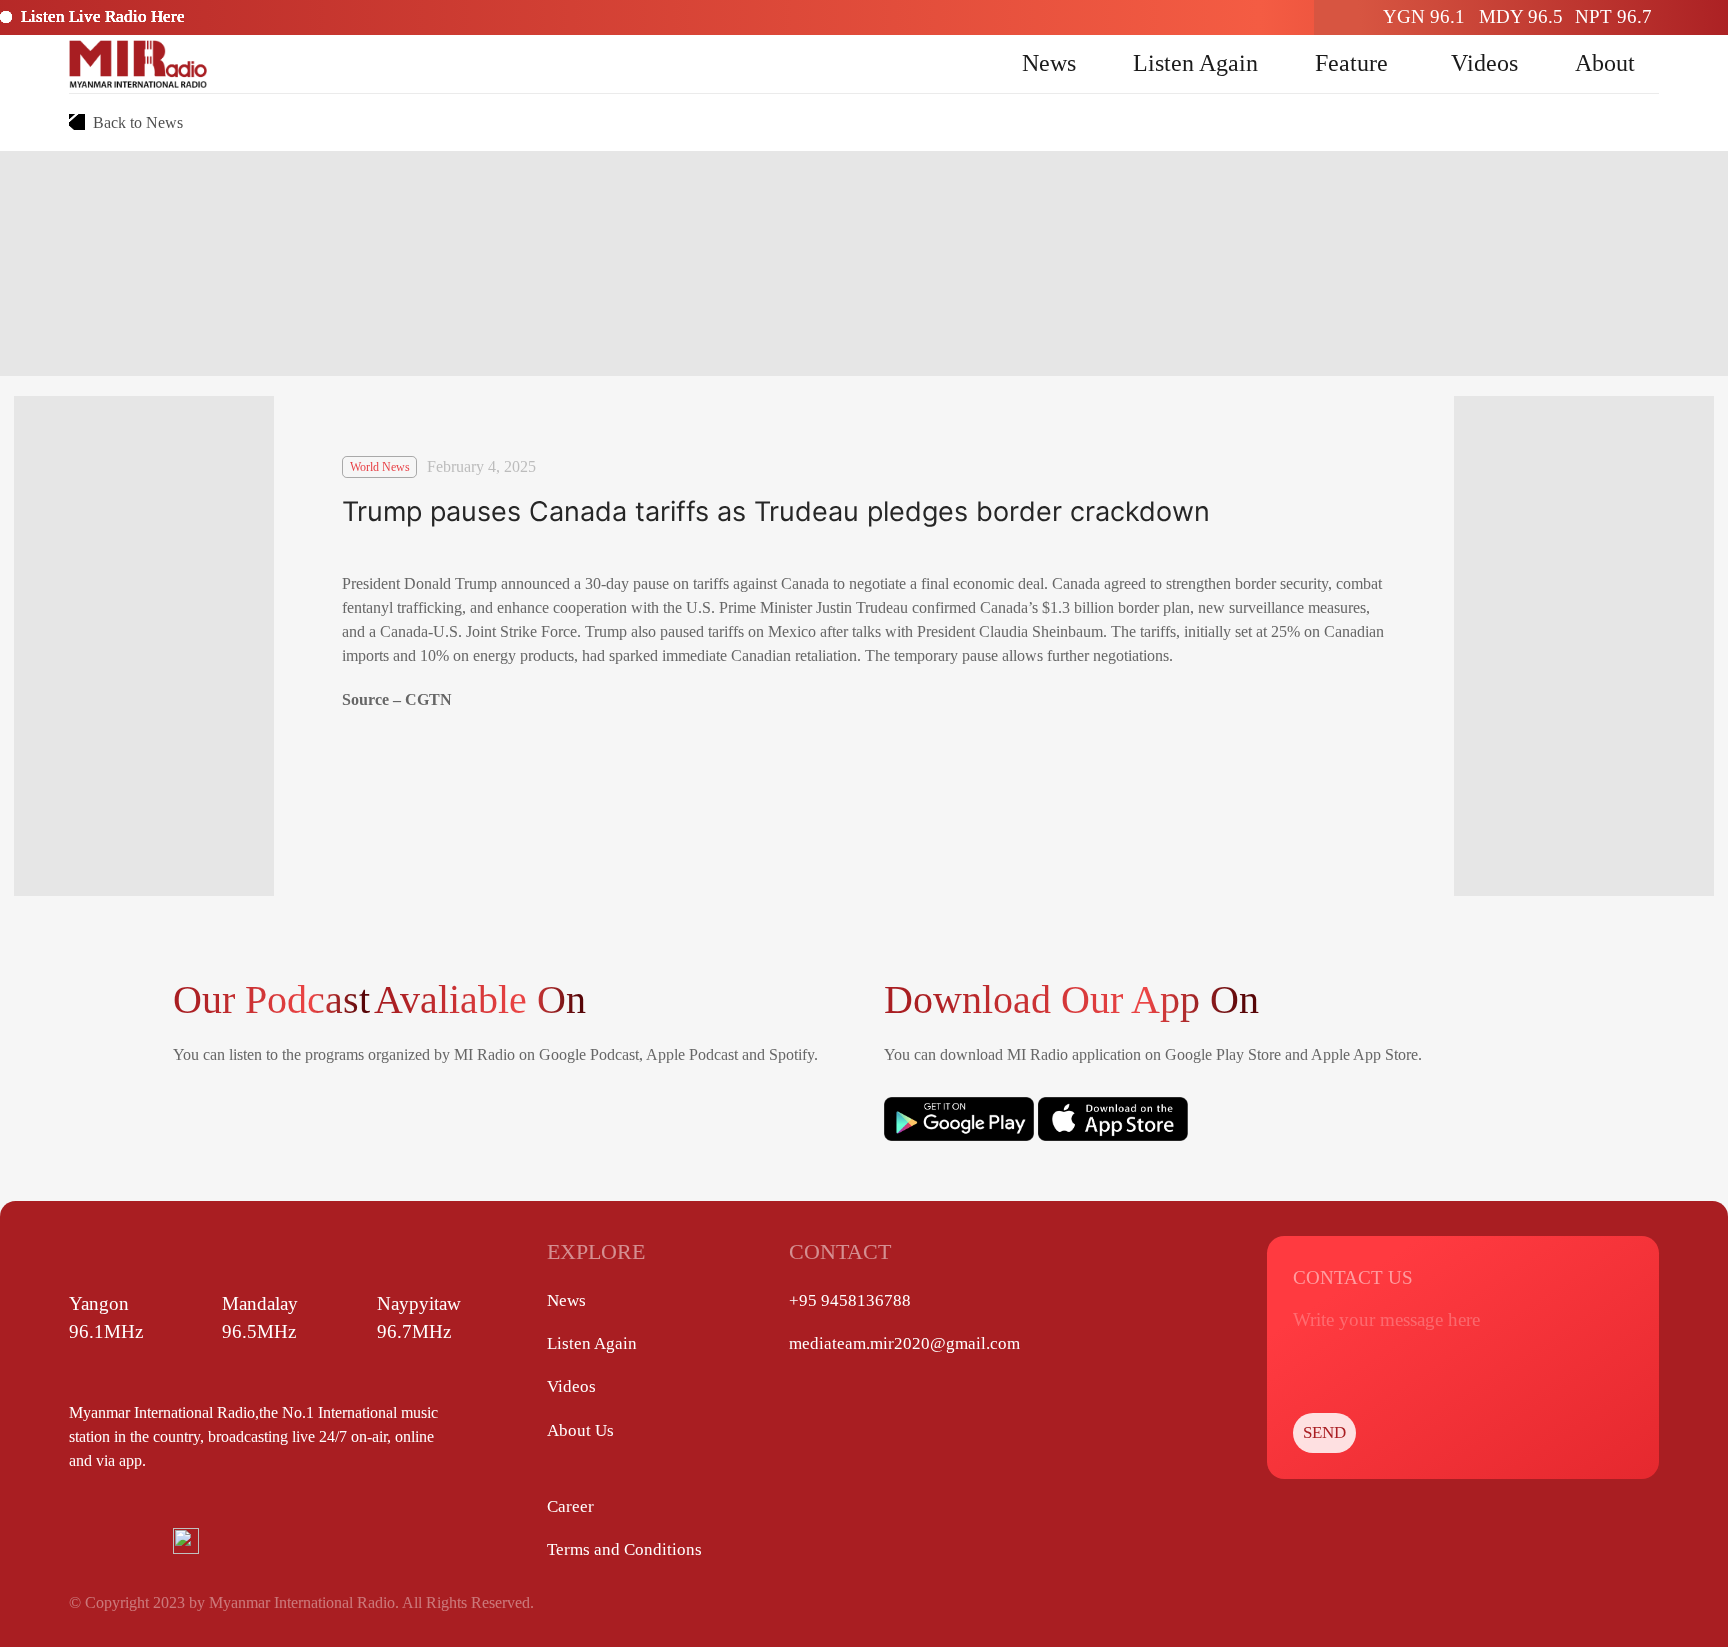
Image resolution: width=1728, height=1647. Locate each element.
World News (380, 467)
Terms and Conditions (624, 1549)
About (1605, 63)
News (1049, 63)
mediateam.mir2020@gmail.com (904, 1343)
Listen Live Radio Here (103, 16)
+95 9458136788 (850, 1300)
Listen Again (1195, 63)
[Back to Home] (138, 64)
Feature (1351, 63)
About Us (580, 1430)
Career (570, 1506)
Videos (1484, 63)
